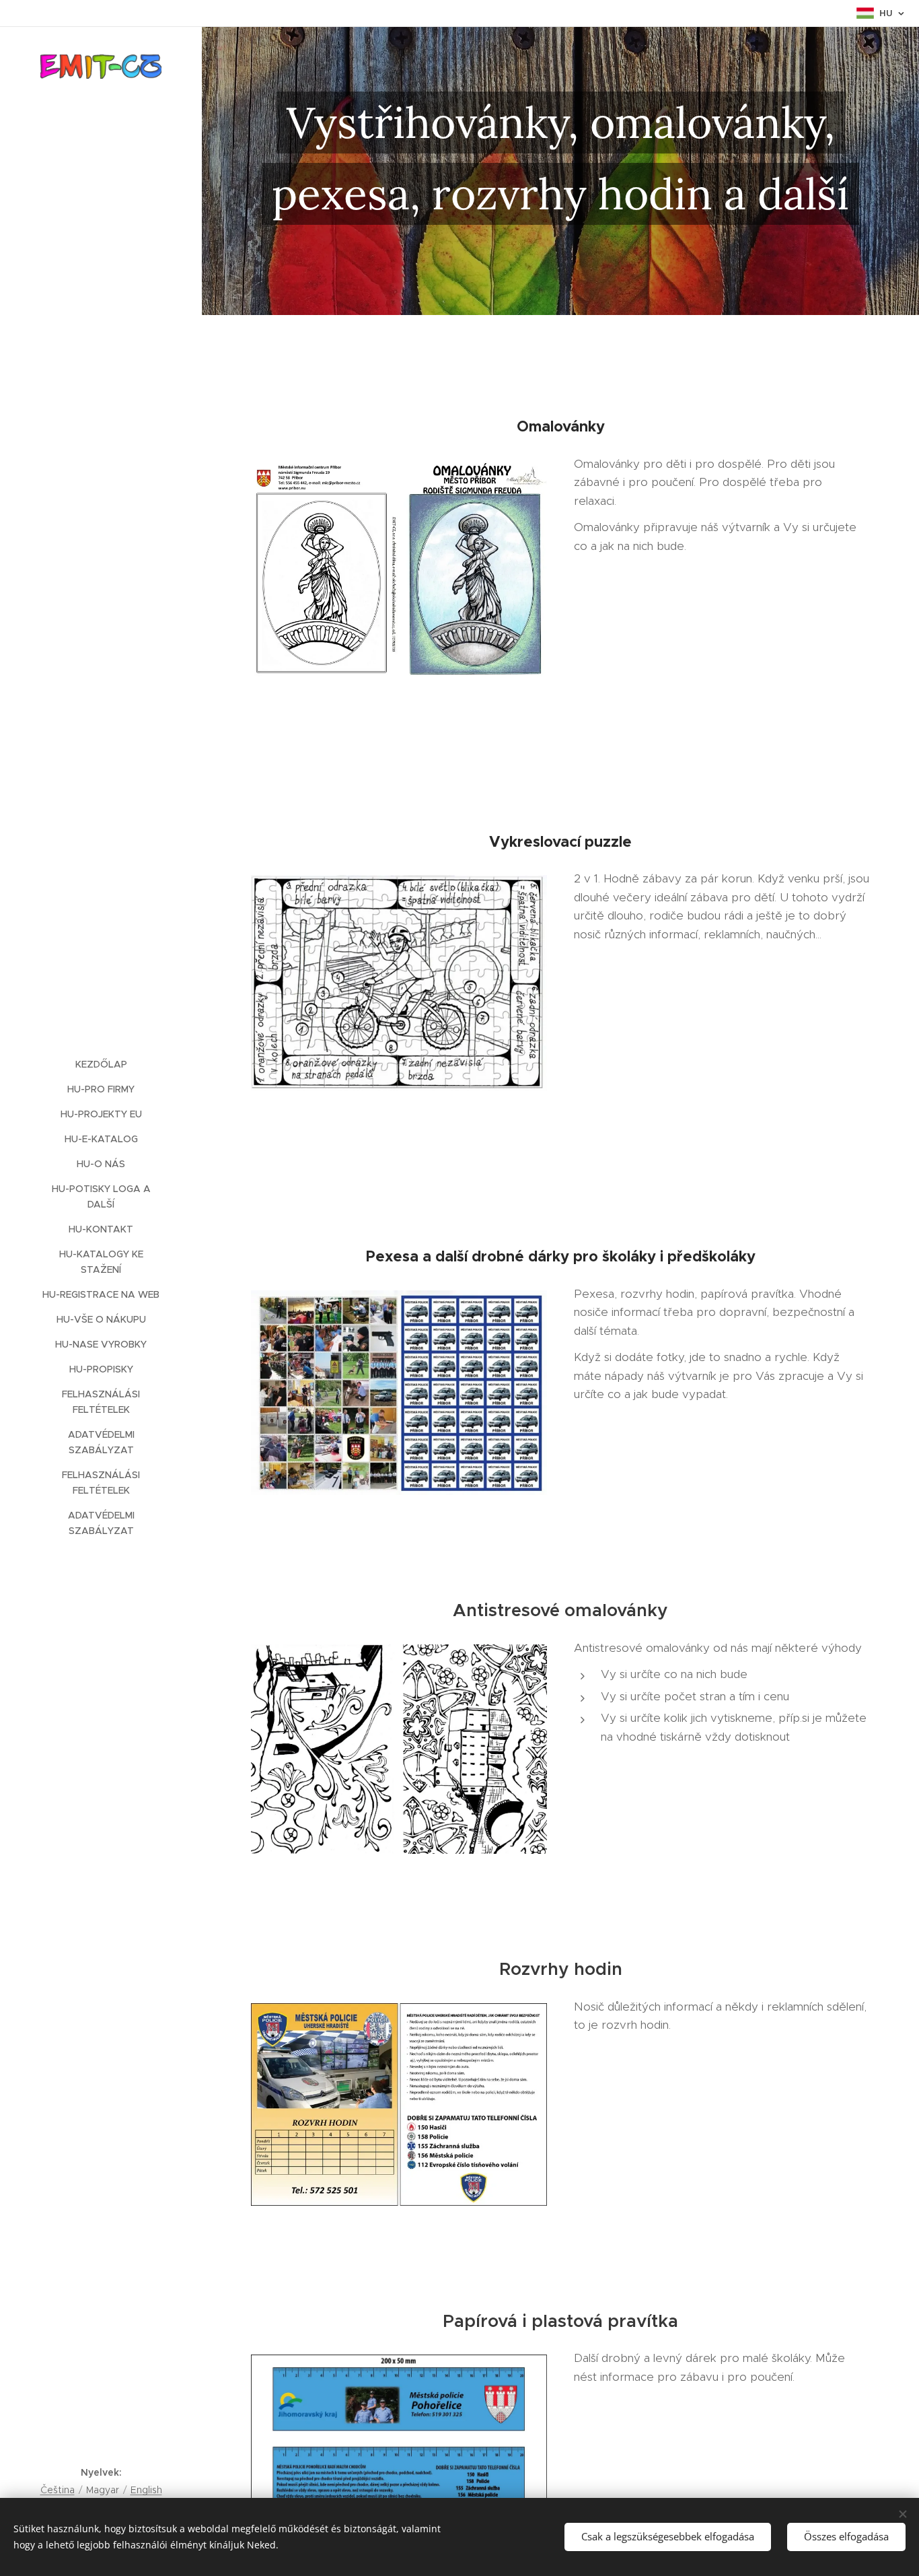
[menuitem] (101, 1065)
